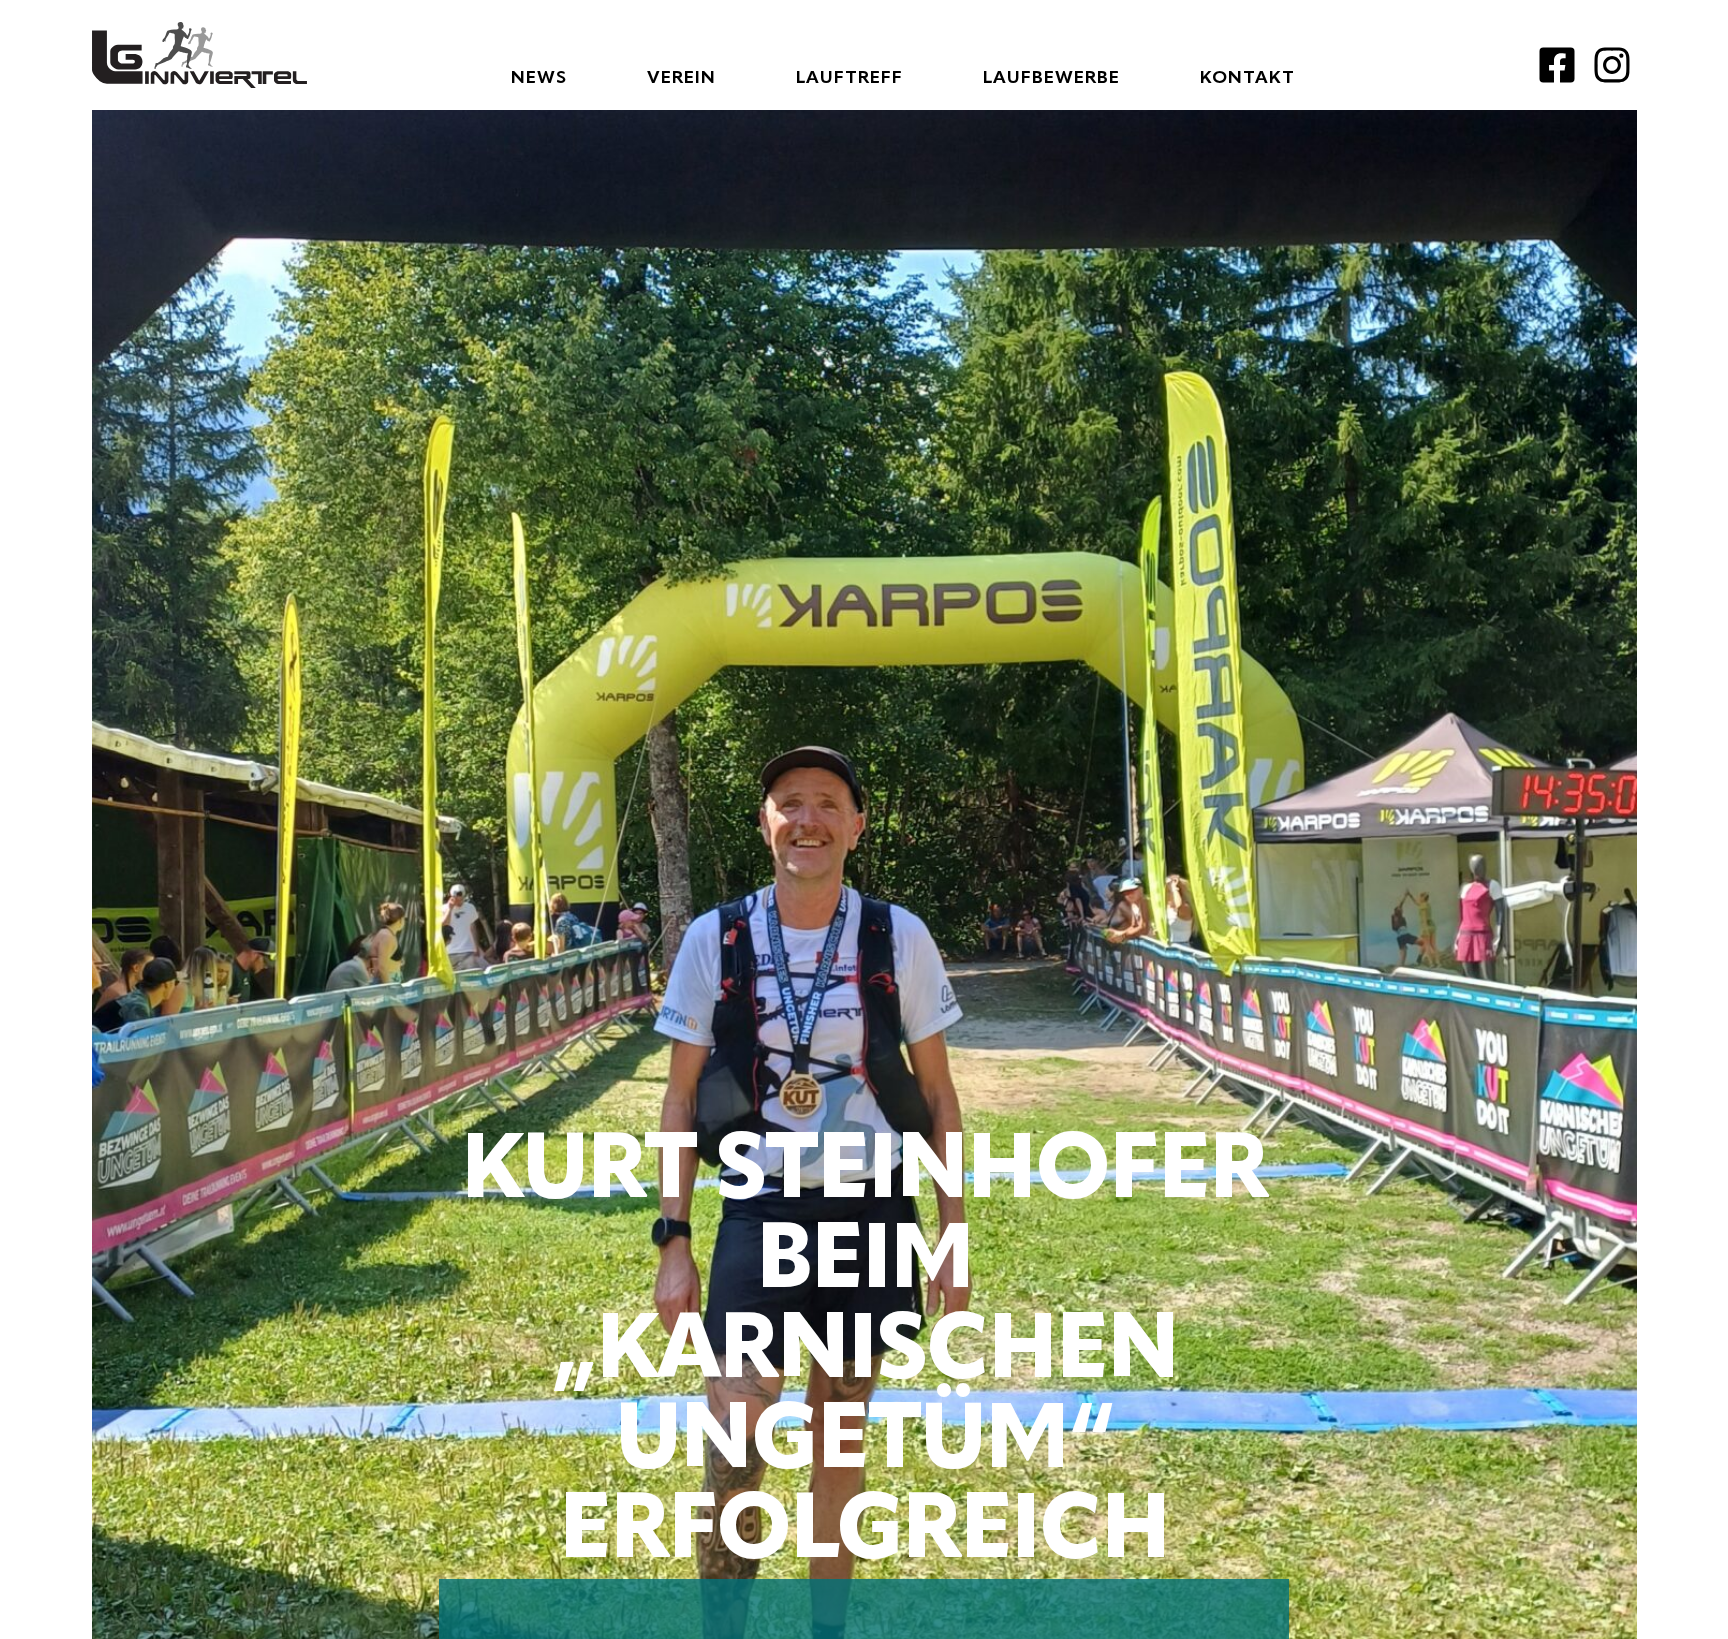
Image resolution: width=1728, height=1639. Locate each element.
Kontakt (1247, 78)
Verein (681, 78)
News (539, 78)
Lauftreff (849, 78)
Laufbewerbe (1051, 78)
